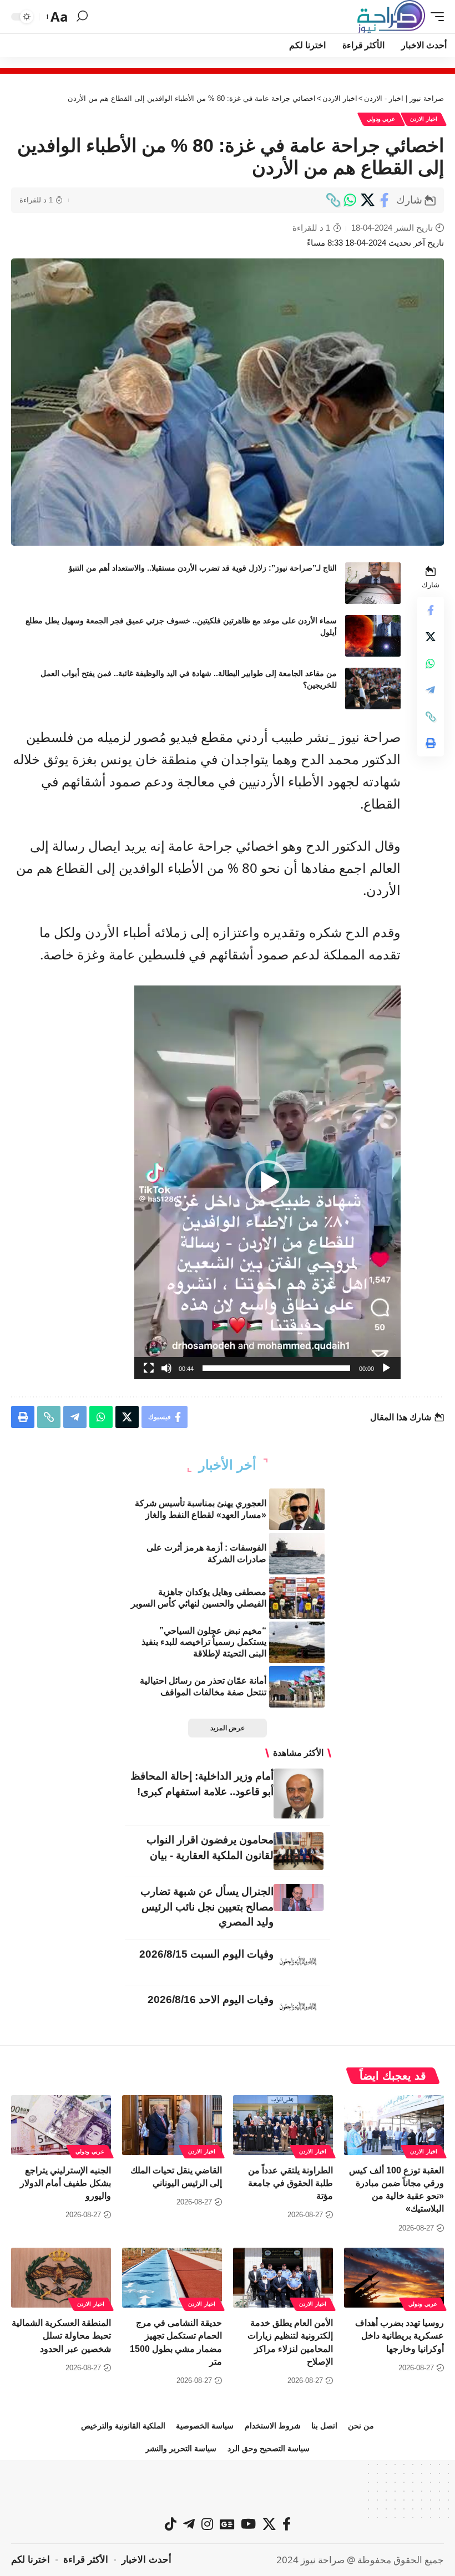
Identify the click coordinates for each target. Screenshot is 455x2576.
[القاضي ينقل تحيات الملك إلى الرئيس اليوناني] (172, 2125)
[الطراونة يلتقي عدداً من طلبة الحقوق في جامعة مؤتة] (283, 2125)
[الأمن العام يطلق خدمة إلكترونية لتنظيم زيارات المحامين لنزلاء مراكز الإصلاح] (283, 2278)
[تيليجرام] (189, 2524)
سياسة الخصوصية (205, 2426)
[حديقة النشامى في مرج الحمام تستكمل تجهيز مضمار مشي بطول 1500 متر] (172, 2278)
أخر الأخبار (228, 1465)
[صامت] (166, 1368)
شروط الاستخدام (273, 2426)
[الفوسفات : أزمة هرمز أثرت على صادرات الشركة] (297, 1554)
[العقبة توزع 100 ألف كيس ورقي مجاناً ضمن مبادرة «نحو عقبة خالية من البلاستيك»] (394, 2125)
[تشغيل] (386, 1368)
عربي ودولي (381, 119)
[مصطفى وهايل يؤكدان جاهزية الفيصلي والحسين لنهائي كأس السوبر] (297, 1598)
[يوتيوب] (248, 2524)
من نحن (361, 2426)
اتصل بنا (324, 2426)
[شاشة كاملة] (149, 1368)
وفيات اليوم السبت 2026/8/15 (206, 1954)
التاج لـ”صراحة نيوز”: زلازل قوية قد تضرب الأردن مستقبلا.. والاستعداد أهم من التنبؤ (203, 568)
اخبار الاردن (424, 119)
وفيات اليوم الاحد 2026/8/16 (211, 2000)
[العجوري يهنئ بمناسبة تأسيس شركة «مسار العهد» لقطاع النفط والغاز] (297, 1509)
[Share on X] (367, 200)
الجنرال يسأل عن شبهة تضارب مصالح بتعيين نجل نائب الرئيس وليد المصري (207, 1907)
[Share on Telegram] (431, 690)
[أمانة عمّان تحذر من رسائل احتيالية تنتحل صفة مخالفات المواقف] (297, 1687)
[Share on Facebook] (385, 200)
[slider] (276, 1368)
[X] (269, 2524)
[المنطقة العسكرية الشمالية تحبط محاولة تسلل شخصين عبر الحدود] (61, 2278)
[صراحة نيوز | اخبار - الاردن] (391, 17)
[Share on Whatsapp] (350, 200)
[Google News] (227, 2524)
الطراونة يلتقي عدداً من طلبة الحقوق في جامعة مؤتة (290, 2183)
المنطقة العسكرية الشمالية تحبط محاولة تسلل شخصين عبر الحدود (61, 2336)
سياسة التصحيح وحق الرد (269, 2448)
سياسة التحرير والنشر (181, 2448)
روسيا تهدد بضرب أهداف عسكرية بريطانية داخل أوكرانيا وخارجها (400, 2336)
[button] (434, 17)
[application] (267, 1182)
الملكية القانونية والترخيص (123, 2426)
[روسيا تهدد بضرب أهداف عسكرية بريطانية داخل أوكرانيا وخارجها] (394, 2278)
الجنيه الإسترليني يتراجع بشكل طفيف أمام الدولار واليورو (65, 2183)
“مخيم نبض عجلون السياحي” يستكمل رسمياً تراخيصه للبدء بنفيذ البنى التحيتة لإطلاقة (204, 1642)
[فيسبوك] (287, 2524)
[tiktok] (171, 2524)
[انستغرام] (207, 2524)
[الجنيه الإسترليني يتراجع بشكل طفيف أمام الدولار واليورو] (61, 2125)
